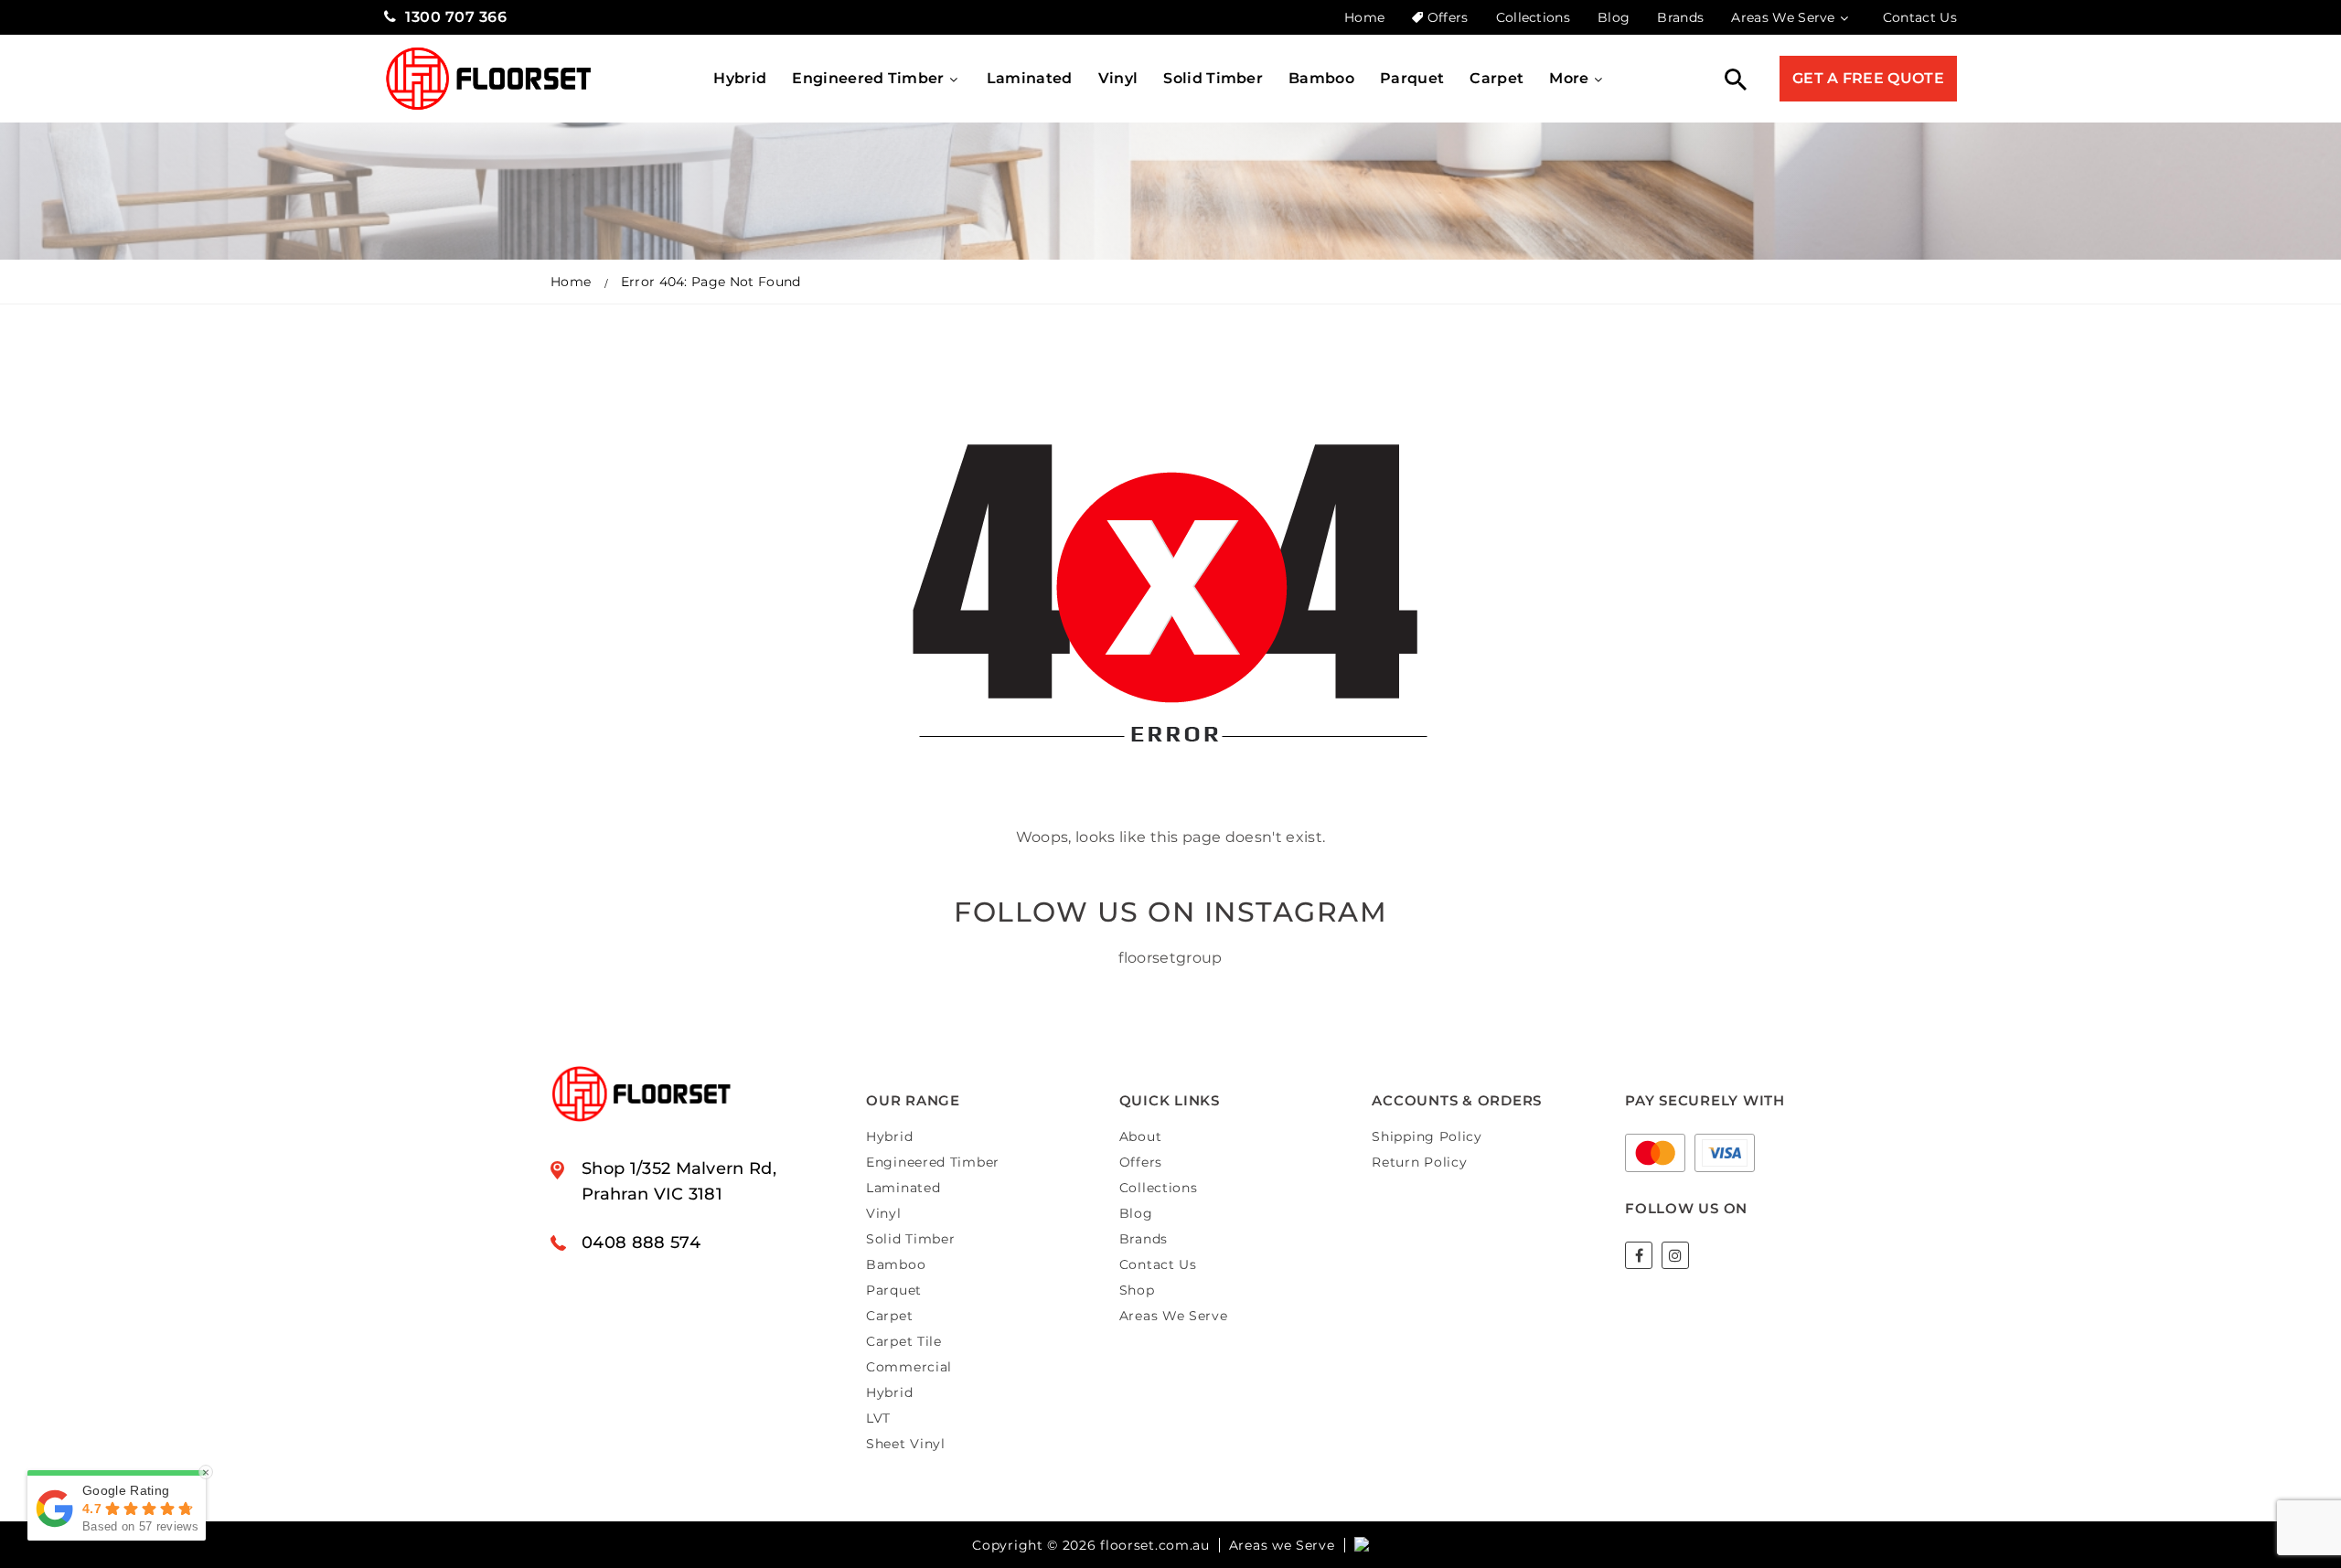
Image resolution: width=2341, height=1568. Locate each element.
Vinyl (1118, 78)
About (1141, 1136)
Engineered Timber (868, 78)
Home (1364, 17)
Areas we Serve (1282, 1545)
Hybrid (740, 78)
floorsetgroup (1170, 958)
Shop (1137, 1290)
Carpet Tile (904, 1341)
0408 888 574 (641, 1243)
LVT (878, 1418)
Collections (1534, 17)
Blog (1614, 17)
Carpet (1497, 78)
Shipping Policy (1427, 1136)
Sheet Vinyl (906, 1444)
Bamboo (1321, 78)
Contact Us (1920, 17)
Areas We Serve (1783, 17)
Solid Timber (1213, 78)
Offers (1448, 17)
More (1569, 78)
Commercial (909, 1367)
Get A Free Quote (1868, 78)
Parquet (1412, 78)
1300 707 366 (456, 17)
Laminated (1030, 78)
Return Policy (1419, 1162)
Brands (1680, 17)
